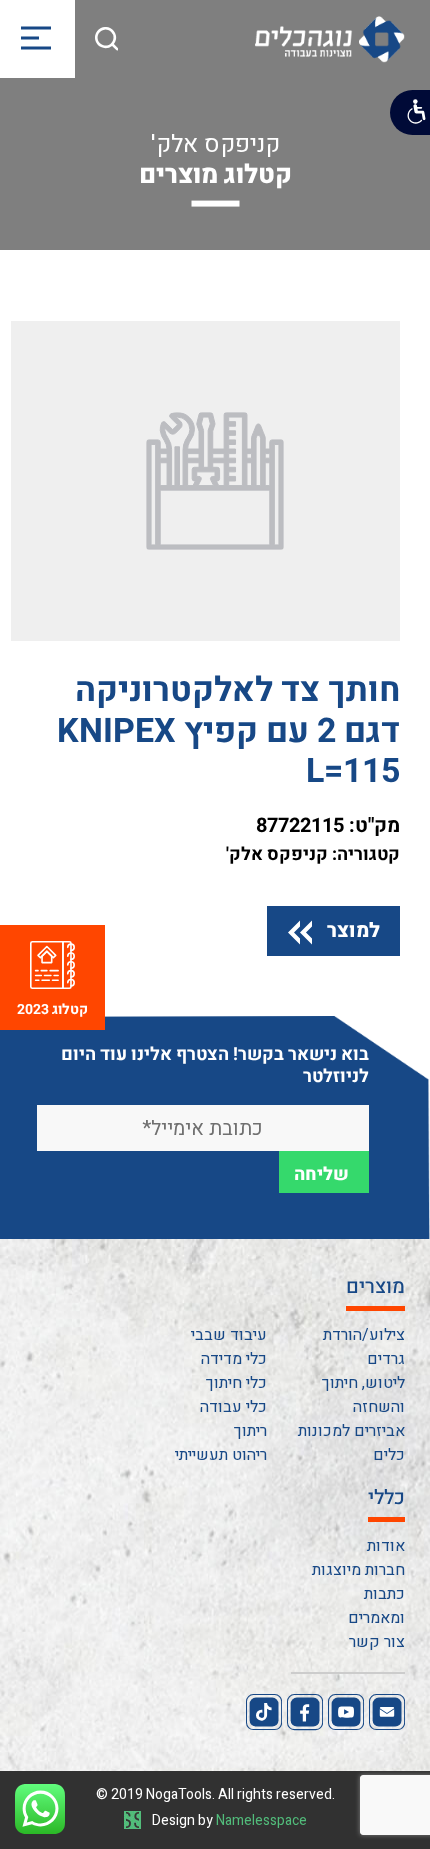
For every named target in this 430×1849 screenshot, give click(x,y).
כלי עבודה (233, 1407)
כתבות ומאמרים (376, 1606)
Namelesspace (261, 1820)
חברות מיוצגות (358, 1570)
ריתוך (250, 1431)
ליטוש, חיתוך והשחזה (363, 1395)
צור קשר (377, 1642)
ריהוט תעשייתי (221, 1455)
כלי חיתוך (236, 1383)
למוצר (353, 930)
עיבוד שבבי (229, 1335)
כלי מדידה (234, 1359)
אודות (386, 1546)
